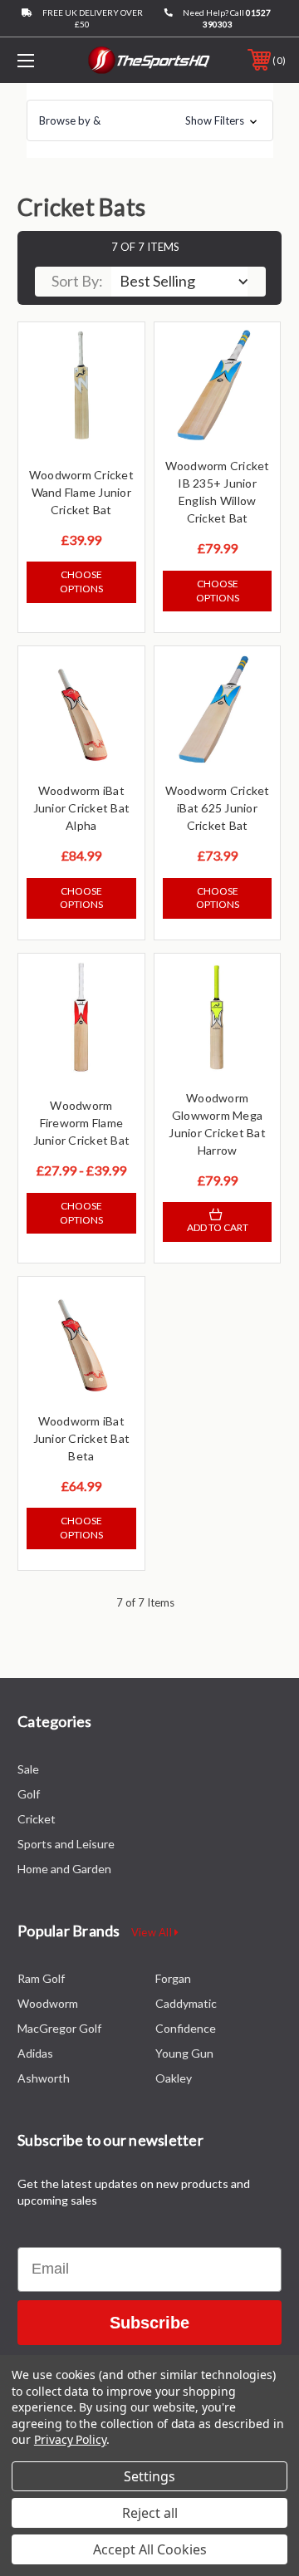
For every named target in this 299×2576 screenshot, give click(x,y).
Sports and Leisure (66, 1844)
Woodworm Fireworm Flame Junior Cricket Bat (82, 1123)
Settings (149, 2476)
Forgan (173, 1978)
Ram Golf (41, 1978)
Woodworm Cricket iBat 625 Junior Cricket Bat (218, 808)
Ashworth (44, 2078)
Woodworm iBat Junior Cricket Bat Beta (82, 1438)
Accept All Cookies (150, 2549)
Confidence (186, 2028)
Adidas (35, 2053)
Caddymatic (186, 2003)
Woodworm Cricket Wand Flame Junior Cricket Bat (81, 492)
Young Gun (184, 2053)
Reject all (150, 2513)
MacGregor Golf (59, 2028)
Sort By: (77, 281)
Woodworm (48, 2003)
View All (153, 1932)
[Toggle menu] (44, 60)
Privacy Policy (70, 2439)
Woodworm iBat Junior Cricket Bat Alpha (82, 808)
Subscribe (149, 2323)
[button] (150, 120)
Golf (29, 1794)
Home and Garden (64, 1869)
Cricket (37, 1819)
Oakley (174, 2078)
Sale (28, 1769)
